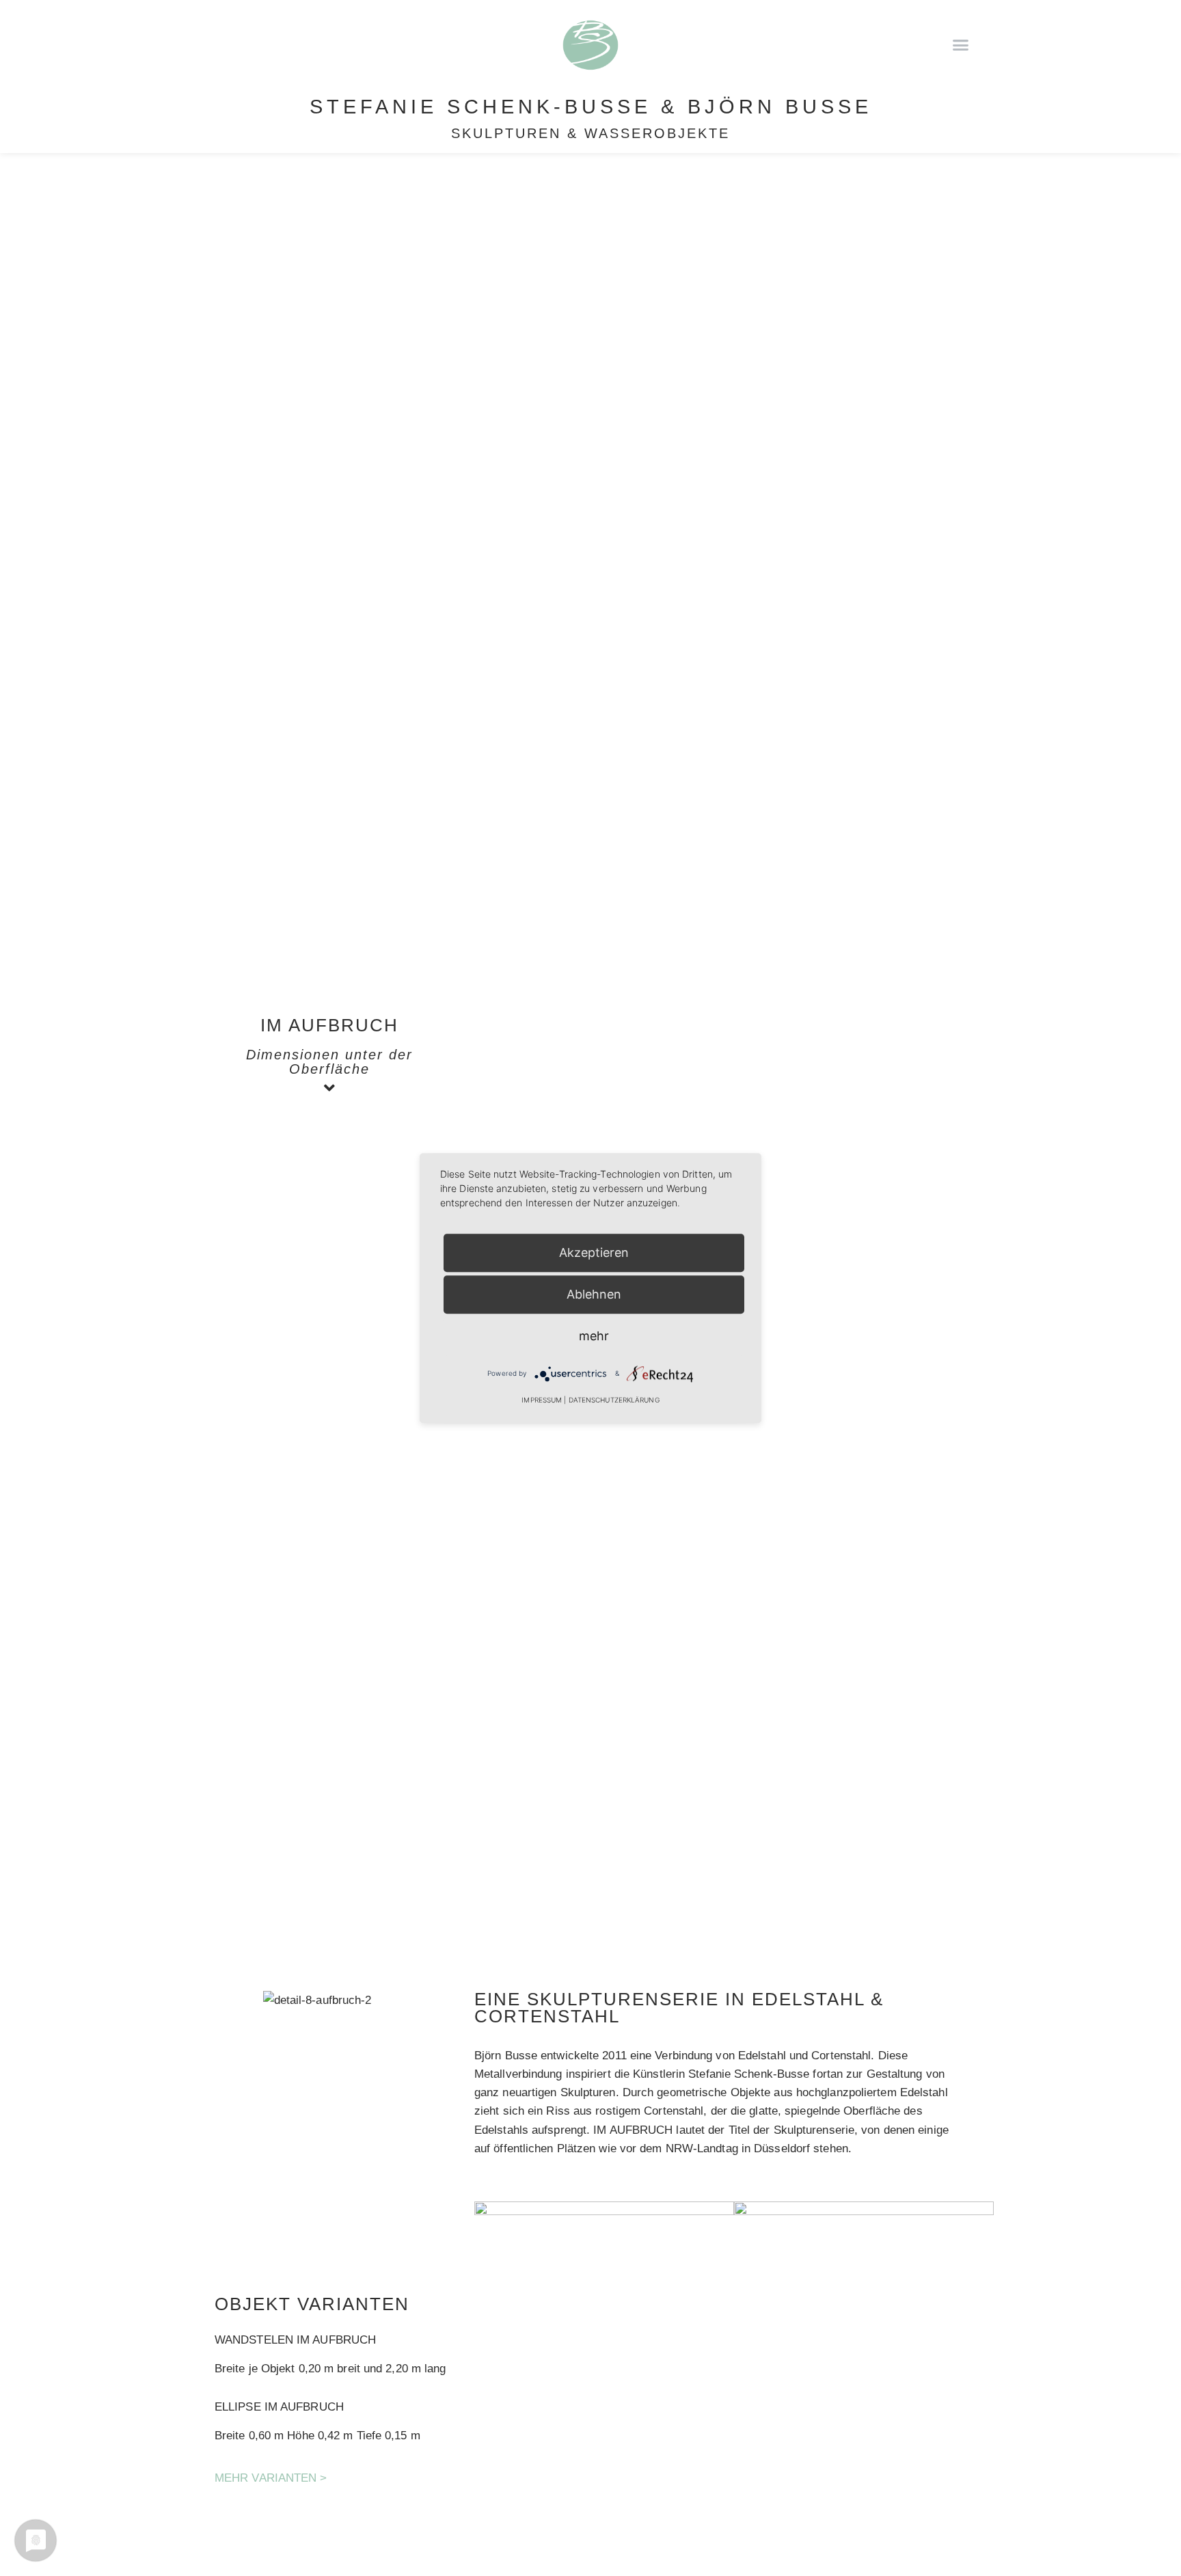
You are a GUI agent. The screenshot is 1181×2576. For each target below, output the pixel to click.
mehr (594, 1336)
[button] (960, 44)
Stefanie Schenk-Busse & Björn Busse (591, 107)
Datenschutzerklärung (614, 1400)
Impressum (542, 1400)
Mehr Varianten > (271, 2478)
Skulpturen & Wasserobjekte (590, 133)
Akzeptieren (594, 1252)
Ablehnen (594, 1294)
